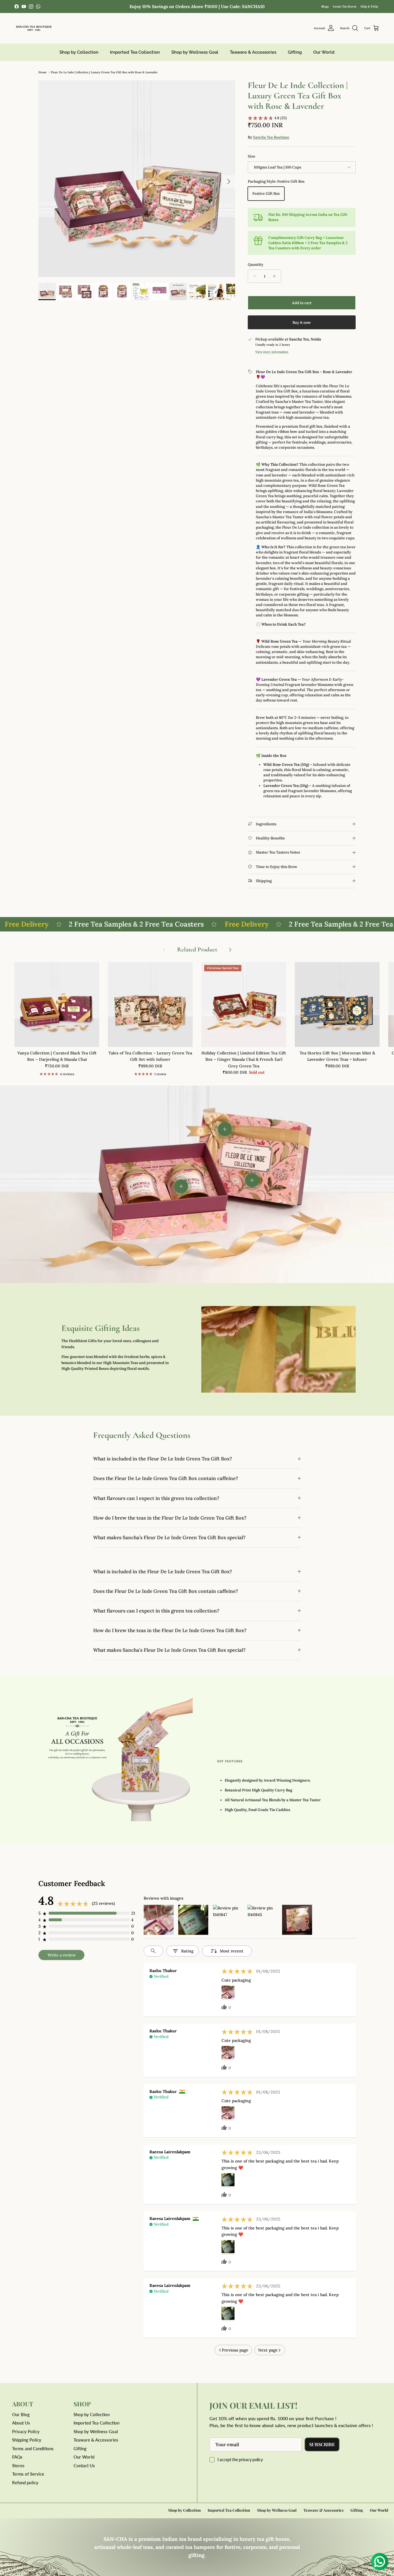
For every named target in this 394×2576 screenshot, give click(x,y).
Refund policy (25, 2483)
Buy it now (302, 322)
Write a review (62, 1955)
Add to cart (302, 303)
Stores (18, 2465)
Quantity (256, 264)
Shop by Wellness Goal (195, 52)
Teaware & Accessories (253, 52)
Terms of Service (28, 2474)
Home (42, 72)
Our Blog (21, 2414)
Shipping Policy (27, 2440)
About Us (21, 2423)
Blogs (325, 6)
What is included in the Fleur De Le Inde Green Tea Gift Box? (163, 1459)
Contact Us (84, 2465)
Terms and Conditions (33, 2448)
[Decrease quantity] (253, 276)
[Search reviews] (153, 1951)
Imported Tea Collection (135, 52)
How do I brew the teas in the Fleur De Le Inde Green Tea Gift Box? (170, 1518)
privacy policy (251, 2460)
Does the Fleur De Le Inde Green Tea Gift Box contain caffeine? (166, 1478)
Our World (324, 52)
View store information (272, 352)
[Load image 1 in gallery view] (137, 179)
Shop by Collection (79, 52)
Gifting (295, 52)
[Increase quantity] (276, 276)
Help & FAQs (369, 6)
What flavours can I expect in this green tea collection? (156, 1498)
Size (252, 156)
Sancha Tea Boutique (271, 137)
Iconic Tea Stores (345, 6)
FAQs (17, 2457)
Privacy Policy (26, 2431)
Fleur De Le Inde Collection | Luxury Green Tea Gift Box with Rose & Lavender (104, 72)
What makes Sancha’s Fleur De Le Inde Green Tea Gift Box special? (169, 1537)
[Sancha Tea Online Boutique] (34, 28)
